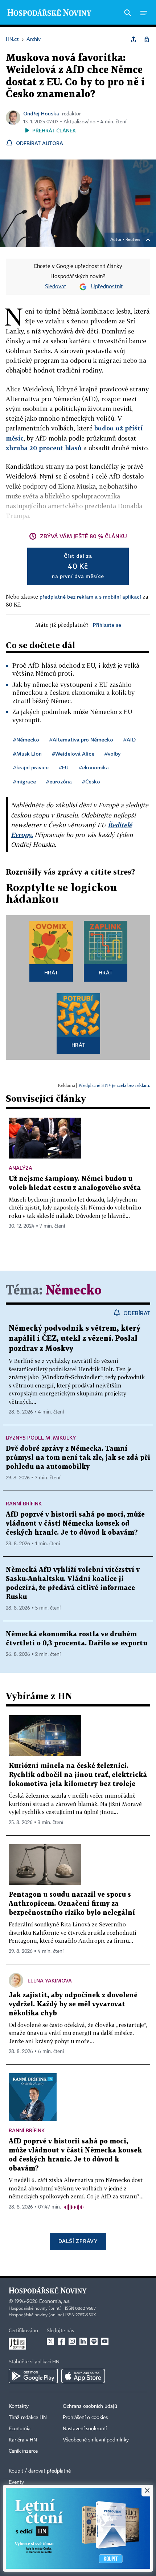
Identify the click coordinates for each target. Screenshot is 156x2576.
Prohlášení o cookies (85, 2418)
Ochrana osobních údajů (90, 2406)
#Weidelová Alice (73, 754)
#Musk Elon (27, 754)
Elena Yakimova (50, 1980)
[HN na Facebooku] (61, 2341)
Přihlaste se (107, 625)
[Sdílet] (134, 39)
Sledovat (56, 287)
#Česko (91, 781)
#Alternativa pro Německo (81, 739)
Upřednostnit (107, 287)
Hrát (51, 972)
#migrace (24, 781)
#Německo (26, 739)
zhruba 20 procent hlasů (44, 448)
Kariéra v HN (23, 2440)
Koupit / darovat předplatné (40, 2471)
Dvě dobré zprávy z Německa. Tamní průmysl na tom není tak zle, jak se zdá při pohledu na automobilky (78, 1458)
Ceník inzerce (23, 2451)
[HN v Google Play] (33, 2376)
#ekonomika (94, 767)
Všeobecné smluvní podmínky (96, 2440)
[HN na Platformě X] (50, 2341)
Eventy (16, 2482)
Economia (20, 2429)
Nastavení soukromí (85, 2429)
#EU (64, 767)
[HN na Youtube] (105, 2341)
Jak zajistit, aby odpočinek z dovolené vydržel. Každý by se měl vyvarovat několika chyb (73, 2004)
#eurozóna (59, 781)
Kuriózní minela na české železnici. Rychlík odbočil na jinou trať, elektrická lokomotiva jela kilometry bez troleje (78, 1775)
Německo (74, 1291)
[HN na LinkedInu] (83, 2341)
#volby (112, 754)
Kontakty (19, 2406)
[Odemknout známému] (147, 39)
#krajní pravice (31, 767)
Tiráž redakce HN (28, 2418)
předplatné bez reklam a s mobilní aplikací (90, 597)
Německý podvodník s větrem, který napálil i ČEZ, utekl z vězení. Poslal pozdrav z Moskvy (75, 1339)
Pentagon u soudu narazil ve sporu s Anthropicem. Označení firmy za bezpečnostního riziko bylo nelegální (72, 1904)
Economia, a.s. (55, 2301)
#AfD (130, 739)
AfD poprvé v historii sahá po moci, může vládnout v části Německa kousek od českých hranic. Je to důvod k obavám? (75, 1524)
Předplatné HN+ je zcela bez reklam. (114, 1085)
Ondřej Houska (41, 113)
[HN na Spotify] (94, 2341)
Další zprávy (78, 2241)
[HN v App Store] (83, 2376)
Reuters (133, 240)
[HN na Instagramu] (72, 2341)
